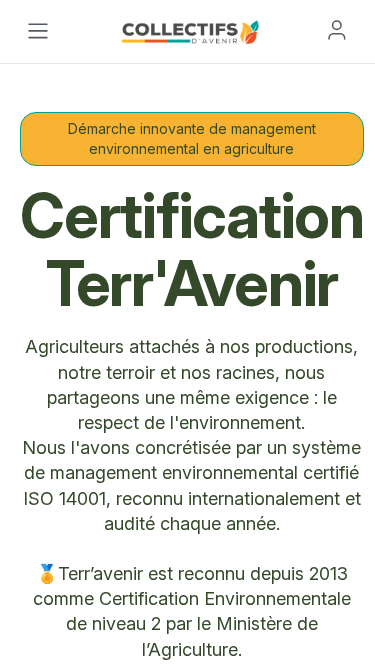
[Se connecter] (337, 30)
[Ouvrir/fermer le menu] (38, 31)
